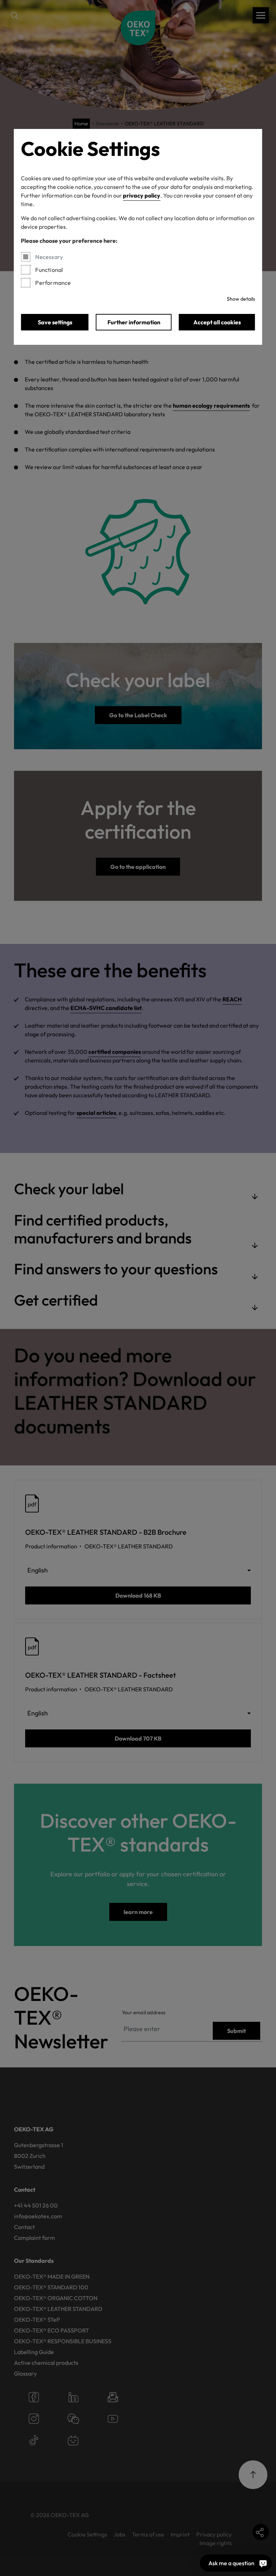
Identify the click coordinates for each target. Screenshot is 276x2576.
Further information (134, 322)
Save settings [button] (55, 322)
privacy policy (142, 195)
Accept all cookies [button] (217, 322)
